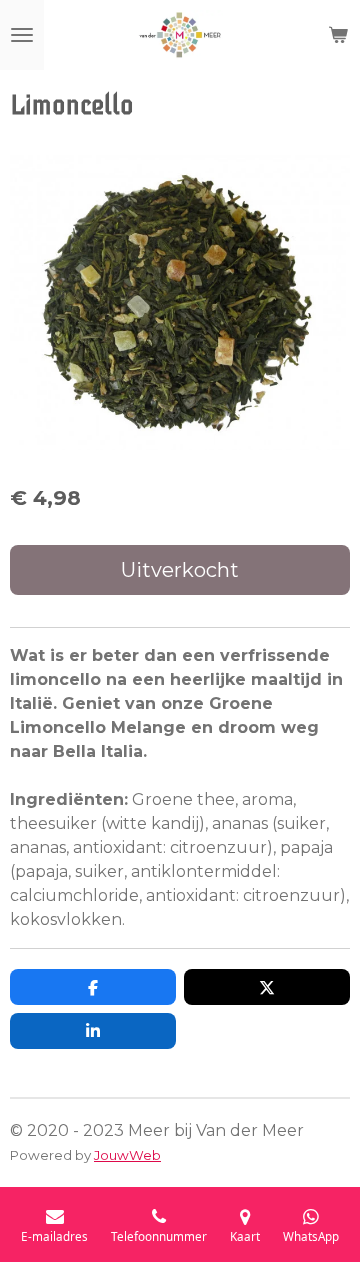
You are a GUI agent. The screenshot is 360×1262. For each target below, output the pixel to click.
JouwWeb (127, 1155)
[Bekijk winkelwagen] (338, 35)
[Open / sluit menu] (22, 35)
